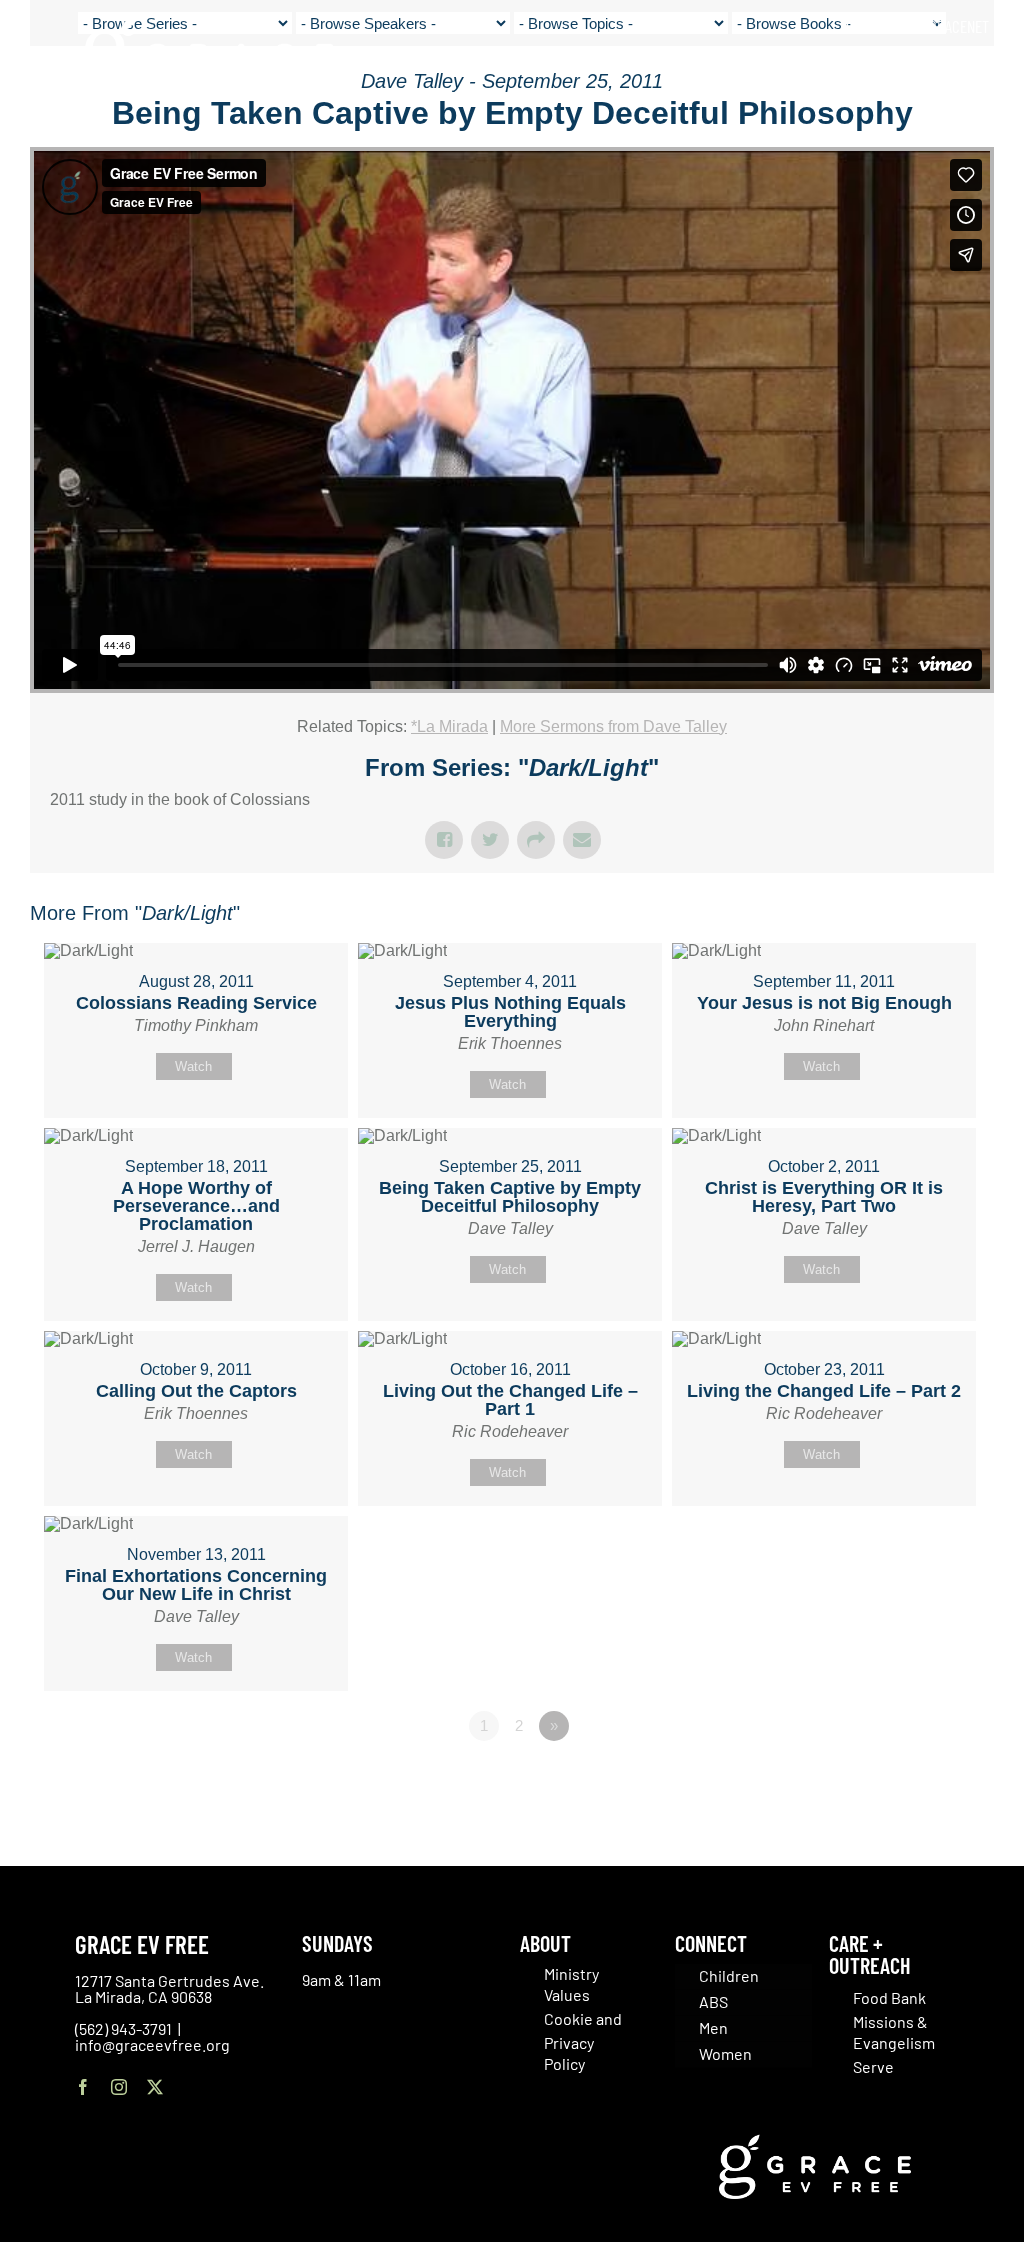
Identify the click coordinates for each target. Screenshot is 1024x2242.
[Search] (982, 69)
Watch (193, 1066)
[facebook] (83, 2087)
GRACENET (959, 26)
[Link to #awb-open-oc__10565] (961, 129)
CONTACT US (881, 26)
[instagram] (119, 2087)
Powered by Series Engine (920, 1781)
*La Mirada (449, 726)
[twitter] (155, 2087)
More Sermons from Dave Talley (613, 726)
